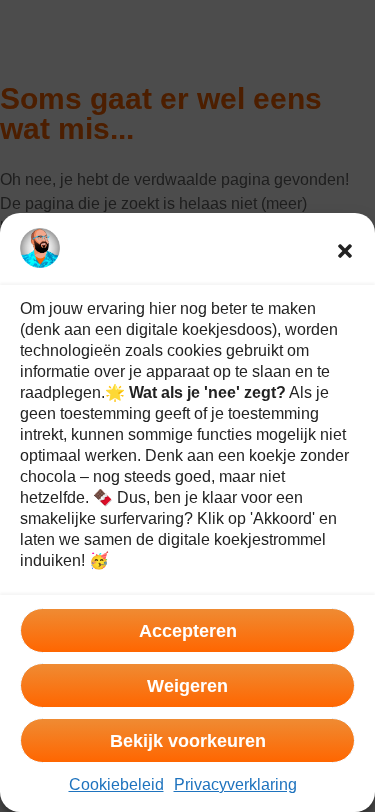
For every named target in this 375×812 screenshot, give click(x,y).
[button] (345, 251)
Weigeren (187, 686)
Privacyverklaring (235, 784)
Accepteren (188, 631)
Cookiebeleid (116, 784)
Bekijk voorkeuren (188, 741)
